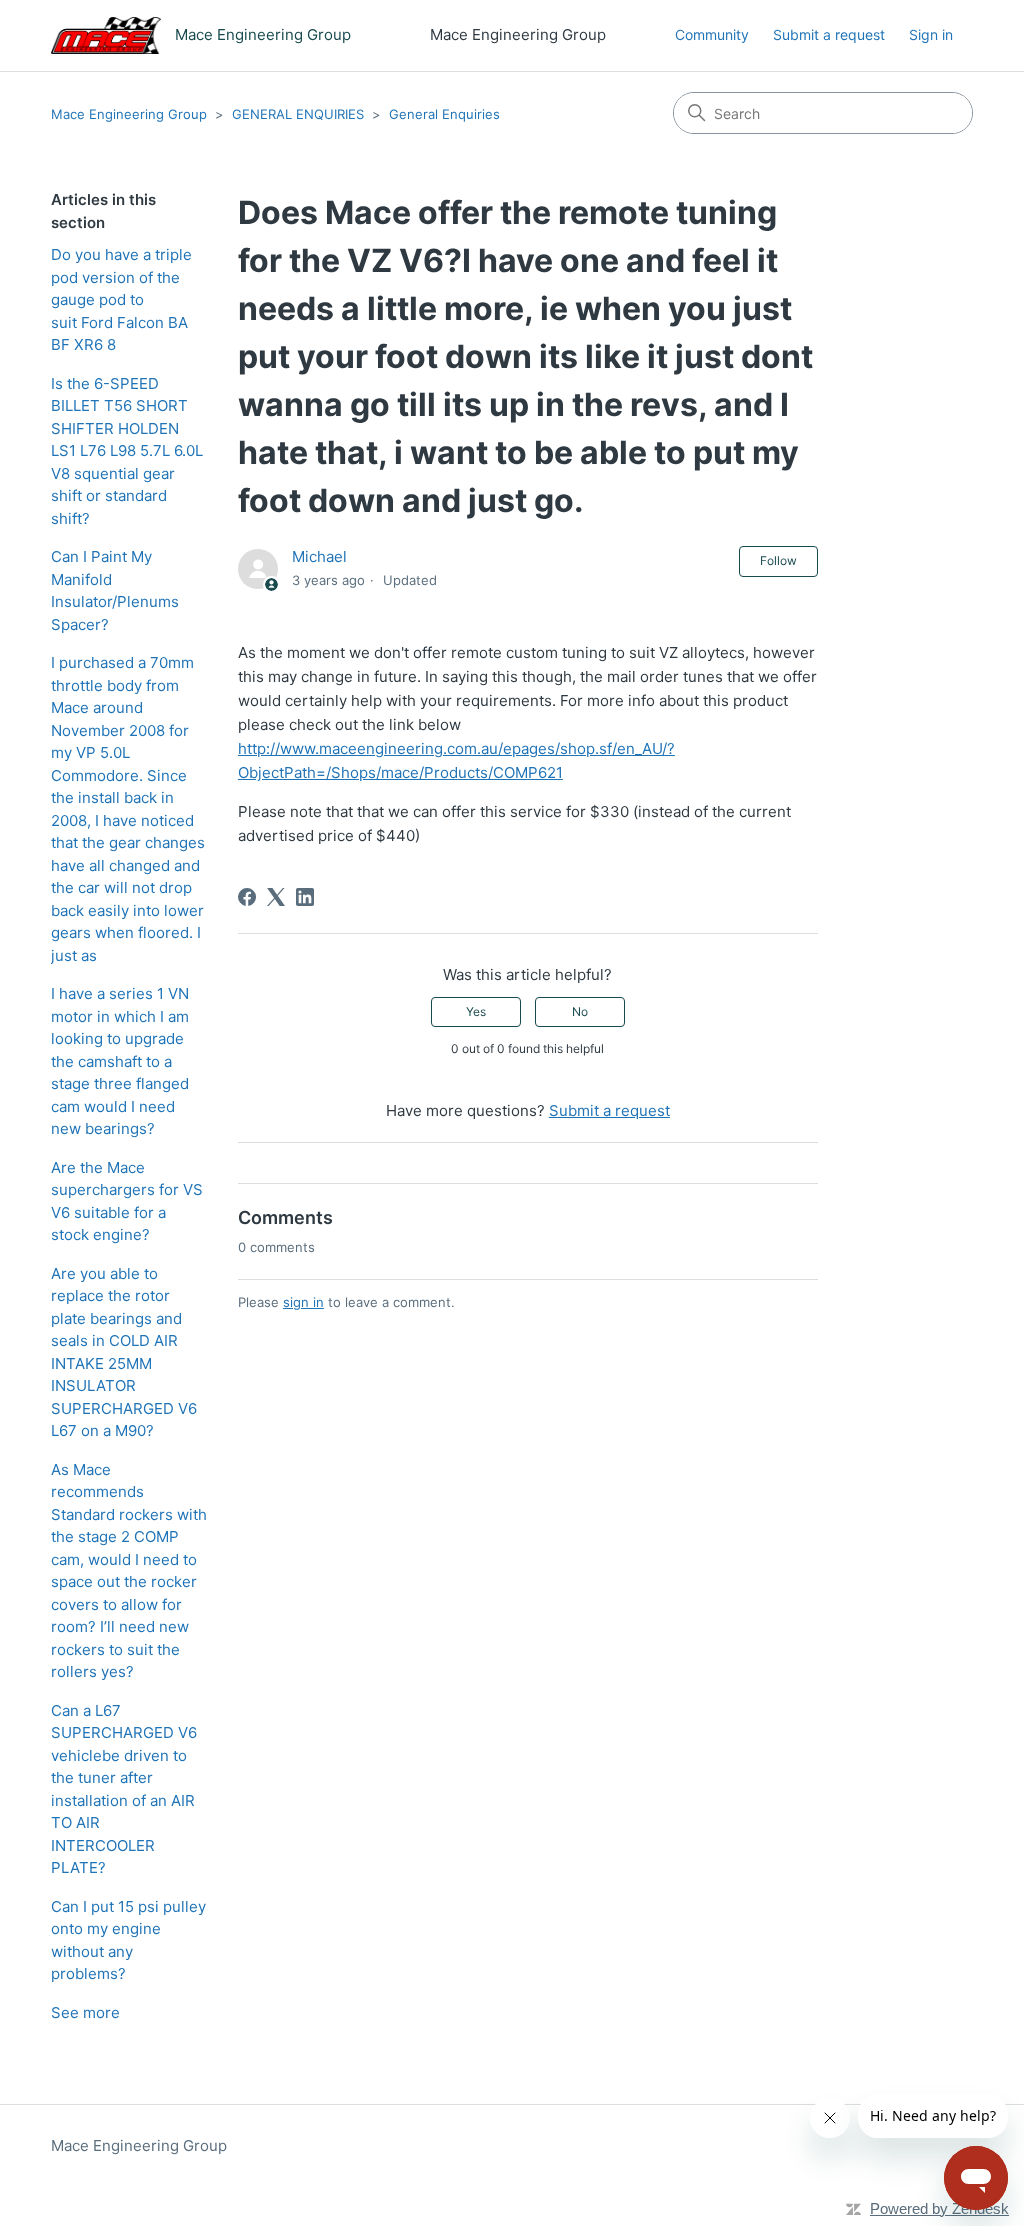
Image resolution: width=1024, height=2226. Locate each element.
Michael (319, 556)
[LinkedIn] (305, 897)
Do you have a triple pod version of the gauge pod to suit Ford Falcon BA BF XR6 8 (121, 299)
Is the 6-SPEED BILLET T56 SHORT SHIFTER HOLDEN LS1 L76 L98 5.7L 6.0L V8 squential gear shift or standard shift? (127, 451)
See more (85, 2012)
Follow (778, 560)
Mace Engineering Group (129, 114)
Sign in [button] (931, 34)
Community (712, 34)
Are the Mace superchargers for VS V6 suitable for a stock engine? (127, 1201)
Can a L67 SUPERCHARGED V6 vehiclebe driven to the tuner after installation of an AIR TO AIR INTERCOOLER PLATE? (124, 1789)
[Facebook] (247, 897)
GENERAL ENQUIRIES (298, 114)
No (580, 1011)
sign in (303, 1302)
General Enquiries (444, 114)
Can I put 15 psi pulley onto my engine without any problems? (128, 1940)
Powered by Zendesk (939, 2208)
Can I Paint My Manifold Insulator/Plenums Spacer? (115, 590)
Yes (476, 1011)
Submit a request (829, 34)
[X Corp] (276, 897)
